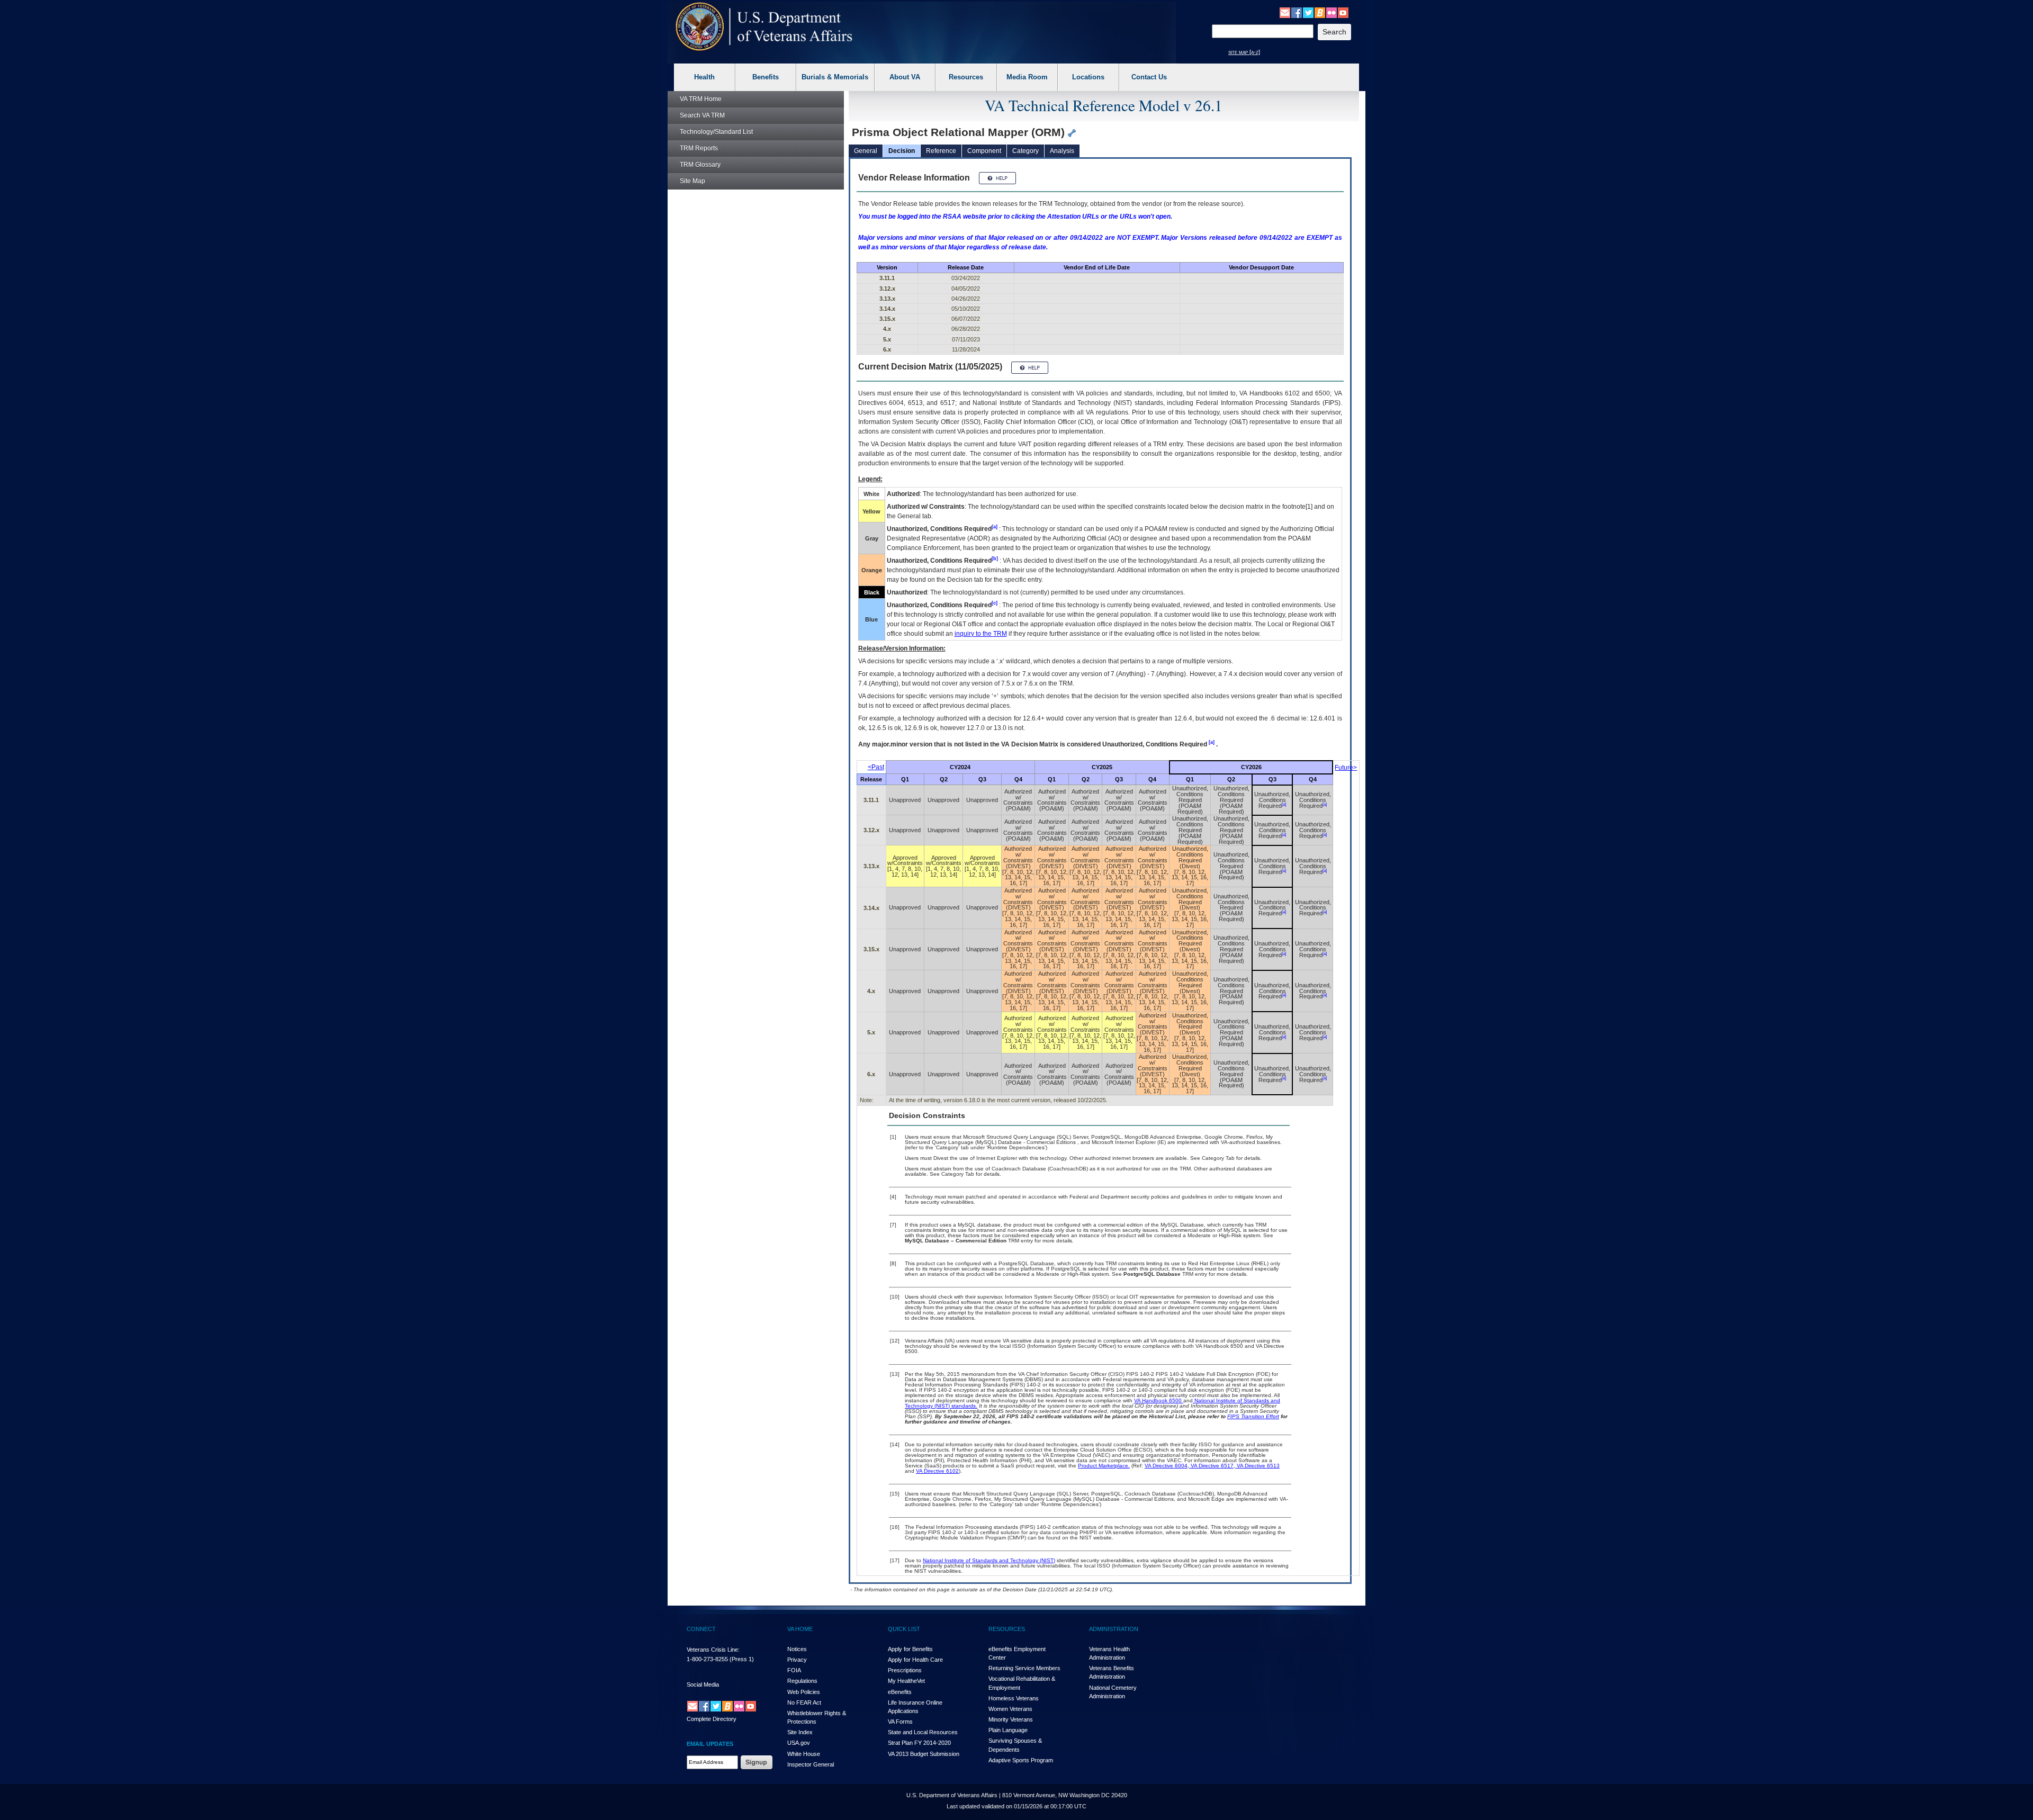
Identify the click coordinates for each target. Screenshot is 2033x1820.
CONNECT (701, 1629)
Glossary (700, 165)
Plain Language (1008, 1730)
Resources (966, 77)
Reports (699, 148)
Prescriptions (905, 1670)
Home (701, 99)
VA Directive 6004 (1166, 1466)
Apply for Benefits (910, 1649)
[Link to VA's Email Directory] (1285, 12)
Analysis (1062, 151)
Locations (1088, 77)
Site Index (800, 1732)
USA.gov (799, 1743)
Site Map (692, 181)
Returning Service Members (1024, 1668)
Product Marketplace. (1104, 1466)
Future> (1346, 768)
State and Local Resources (923, 1732)
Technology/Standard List (716, 132)
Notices (797, 1649)
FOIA (794, 1670)
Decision (902, 151)
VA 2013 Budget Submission (924, 1754)
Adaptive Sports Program (1021, 1760)
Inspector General (811, 1764)
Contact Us (1149, 77)
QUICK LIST (904, 1629)
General (866, 151)
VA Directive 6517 (1211, 1466)
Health (704, 77)
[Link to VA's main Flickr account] (1332, 12)
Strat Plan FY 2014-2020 (919, 1743)
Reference (941, 151)
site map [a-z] (1244, 52)
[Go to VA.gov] (764, 27)
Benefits (766, 77)
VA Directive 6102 (937, 1471)
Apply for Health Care (915, 1660)
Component (984, 151)
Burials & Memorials (835, 77)
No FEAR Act (804, 1702)
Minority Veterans (1011, 1719)
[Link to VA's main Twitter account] (1308, 12)
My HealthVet (906, 1681)
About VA (905, 77)
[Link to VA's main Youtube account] (1343, 12)
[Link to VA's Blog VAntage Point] (1320, 12)
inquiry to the (981, 634)
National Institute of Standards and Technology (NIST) (989, 1560)
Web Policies (804, 1692)
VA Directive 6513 (1257, 1466)
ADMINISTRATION (1114, 1629)
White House (804, 1754)
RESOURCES (1007, 1629)
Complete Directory (712, 1719)
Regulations (802, 1681)
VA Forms (900, 1722)
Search (702, 115)
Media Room (1027, 77)
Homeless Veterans (1014, 1698)
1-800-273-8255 (707, 1659)
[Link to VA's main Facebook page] (1297, 12)
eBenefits (900, 1692)
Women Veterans (1010, 1709)
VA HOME (800, 1629)
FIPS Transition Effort (1253, 1416)
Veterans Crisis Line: (713, 1650)
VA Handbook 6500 (1159, 1400)
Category (1026, 151)
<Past (876, 767)
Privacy (797, 1660)
